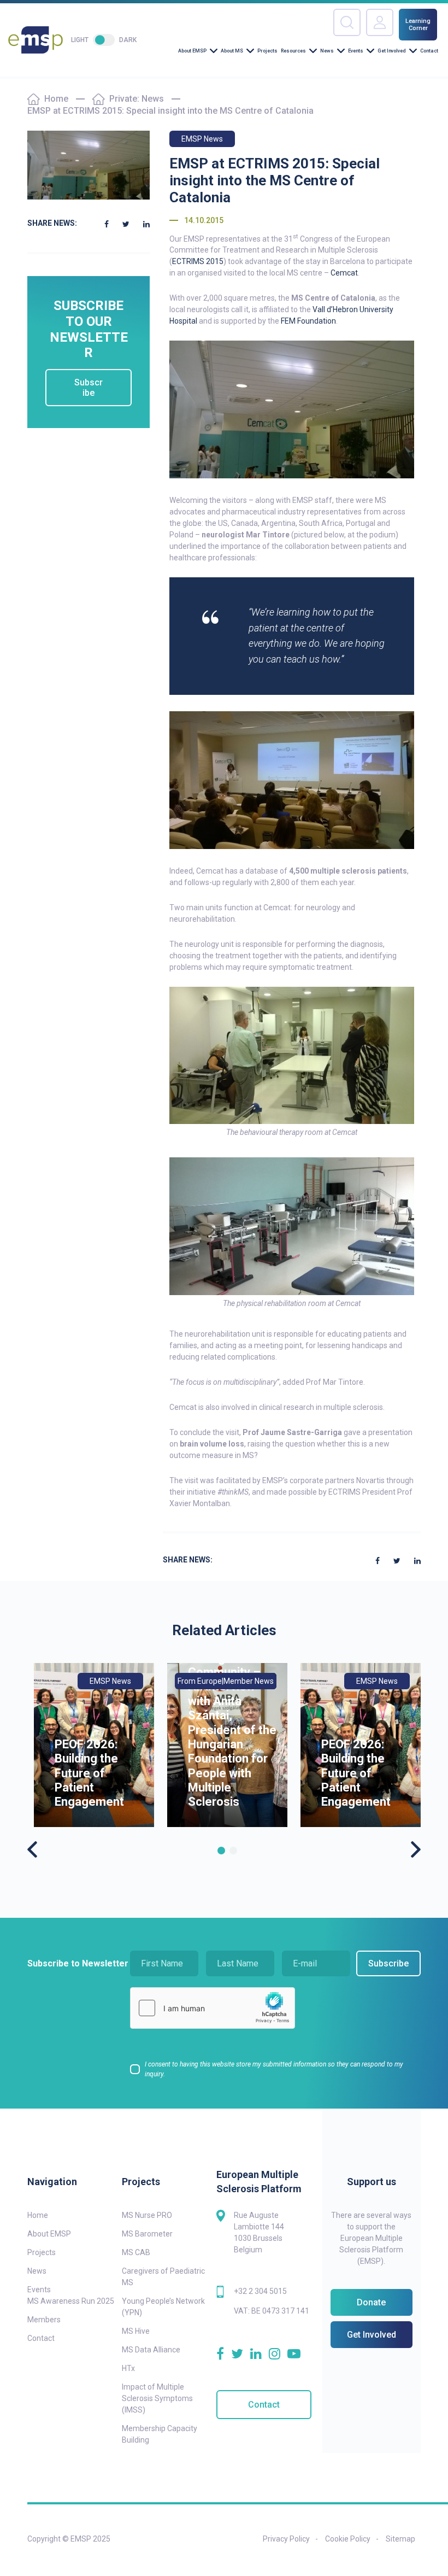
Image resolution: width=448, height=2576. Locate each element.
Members (44, 2320)
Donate (371, 2302)
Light (80, 40)
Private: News (137, 99)
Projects (267, 51)
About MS (232, 51)
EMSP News (202, 139)
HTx (128, 2368)
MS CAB (136, 2252)
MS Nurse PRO (147, 2215)
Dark (128, 40)
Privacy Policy (286, 2539)
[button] (221, 1851)
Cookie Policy (348, 2539)
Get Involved (392, 51)
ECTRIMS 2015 (198, 261)
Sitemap (400, 2539)
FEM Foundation (308, 321)
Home (56, 99)
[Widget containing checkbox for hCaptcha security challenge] (213, 2008)
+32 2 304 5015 (260, 2291)
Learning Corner (418, 25)
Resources (293, 51)
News (327, 51)
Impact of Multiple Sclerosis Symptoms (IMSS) (157, 2398)
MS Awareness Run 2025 (71, 2301)
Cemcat (344, 273)
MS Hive (136, 2331)
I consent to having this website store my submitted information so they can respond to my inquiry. (274, 2069)
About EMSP (192, 51)
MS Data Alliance (151, 2350)
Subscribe (89, 388)
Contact (429, 51)
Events (356, 51)
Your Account (380, 22)
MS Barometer (147, 2234)
